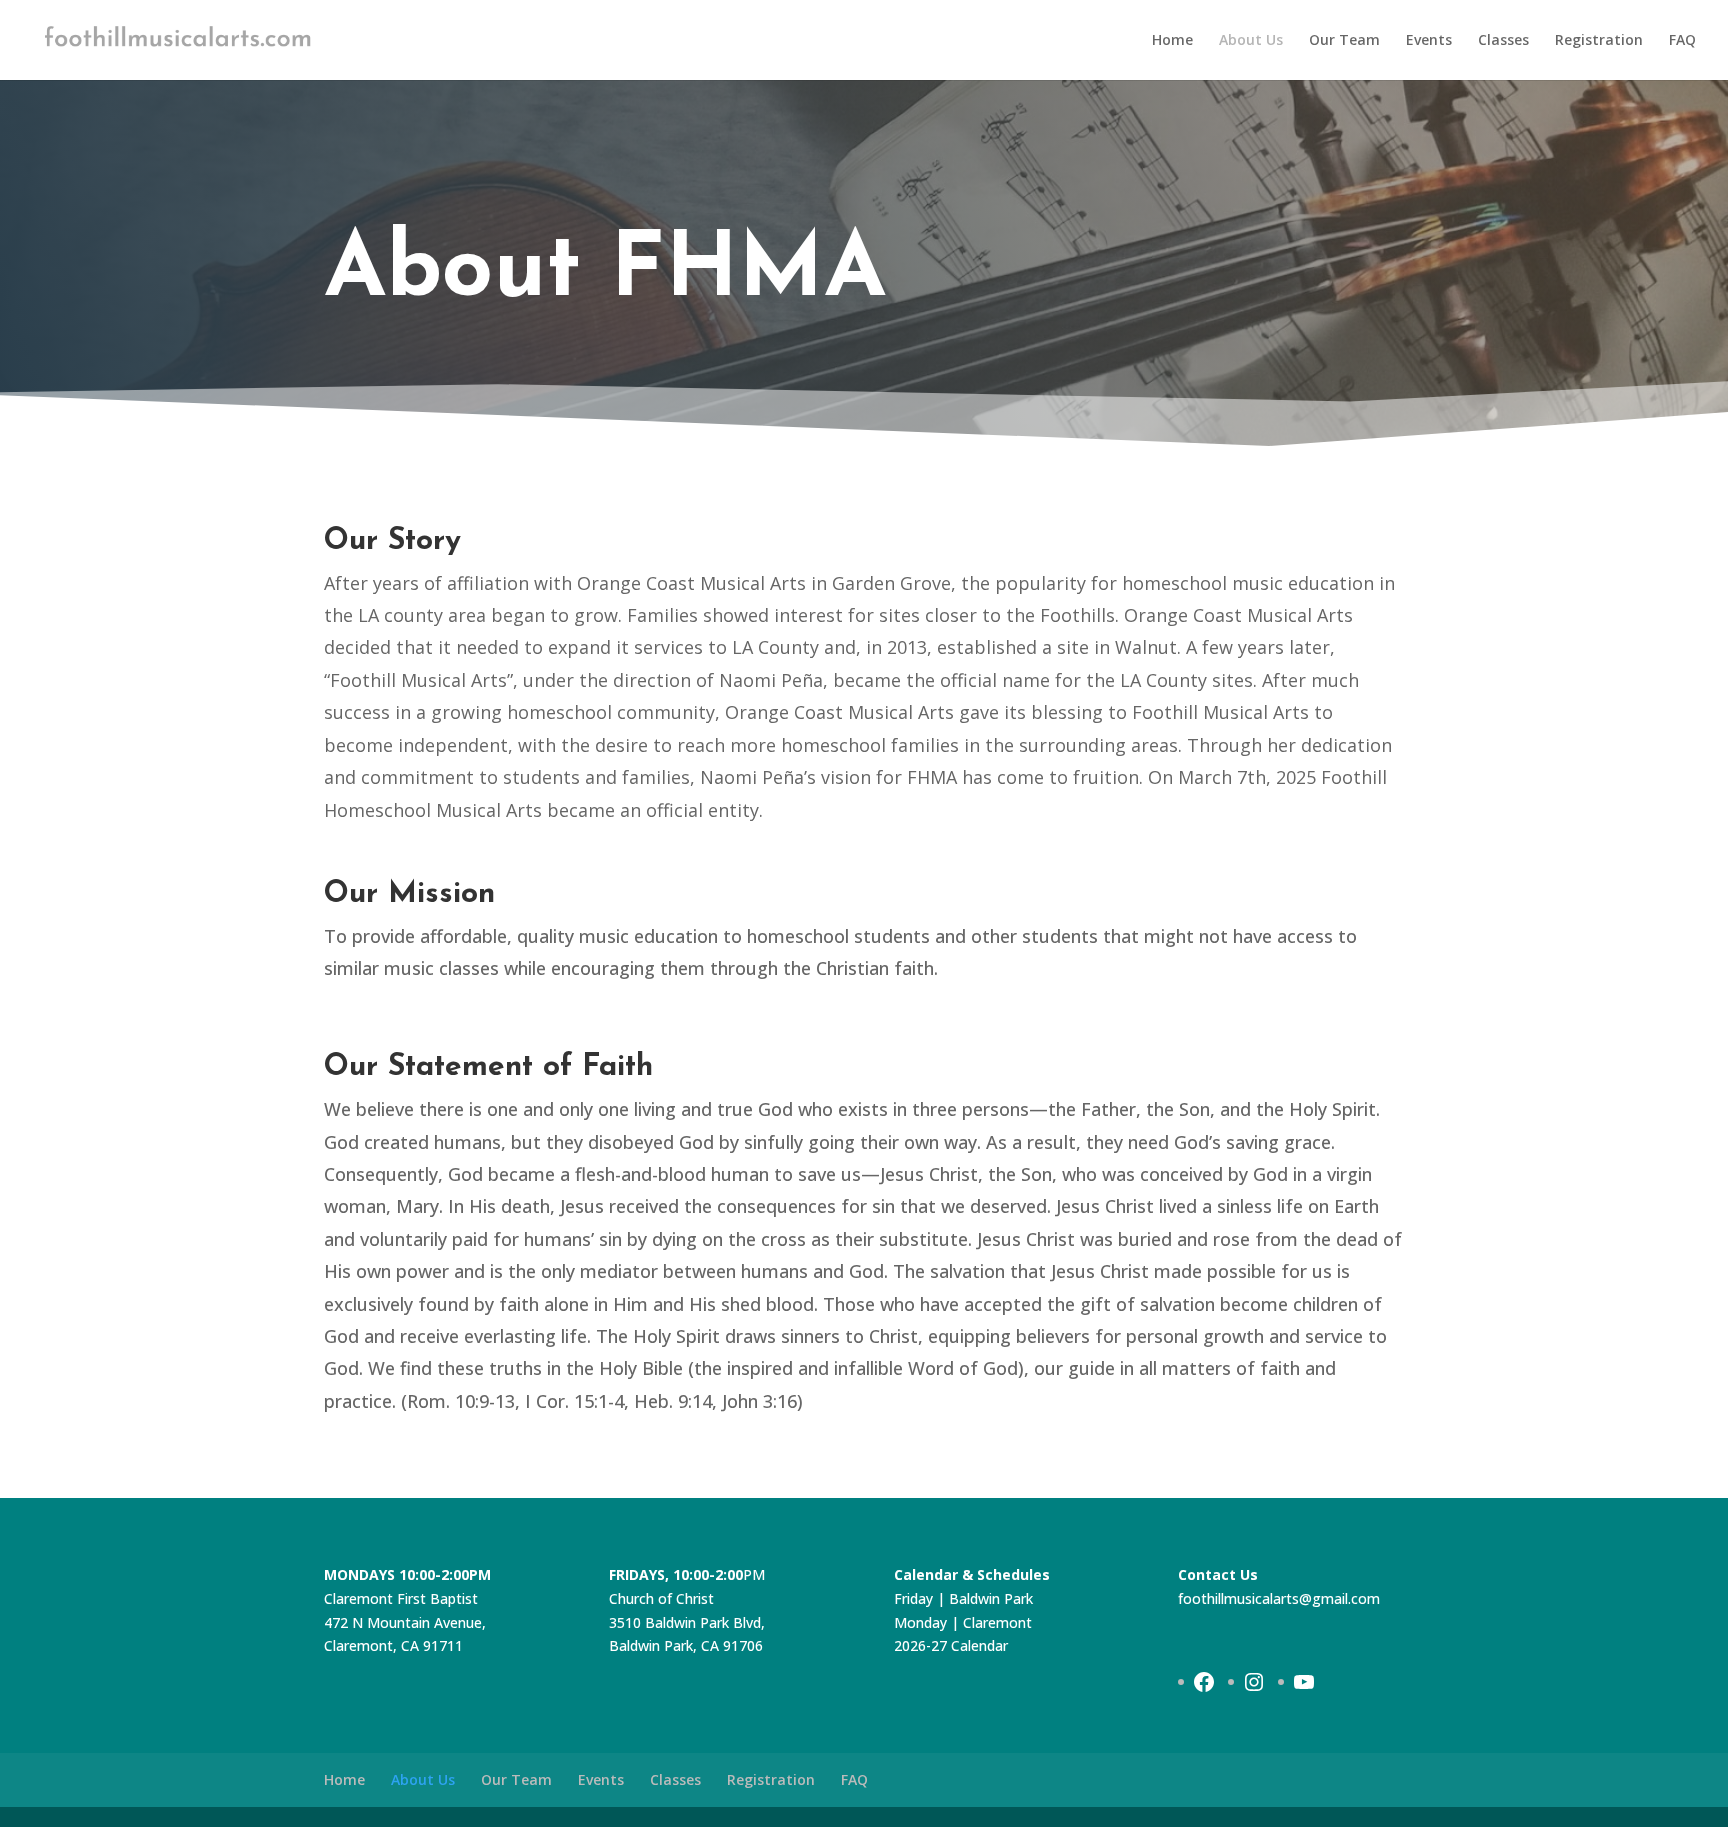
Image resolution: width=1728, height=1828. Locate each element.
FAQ (1682, 41)
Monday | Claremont (963, 1622)
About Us (1251, 41)
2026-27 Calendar (951, 1645)
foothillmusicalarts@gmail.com (1279, 1598)
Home (1172, 41)
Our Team (1344, 41)
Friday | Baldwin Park (963, 1598)
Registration (1599, 41)
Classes (1503, 41)
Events (1429, 41)
